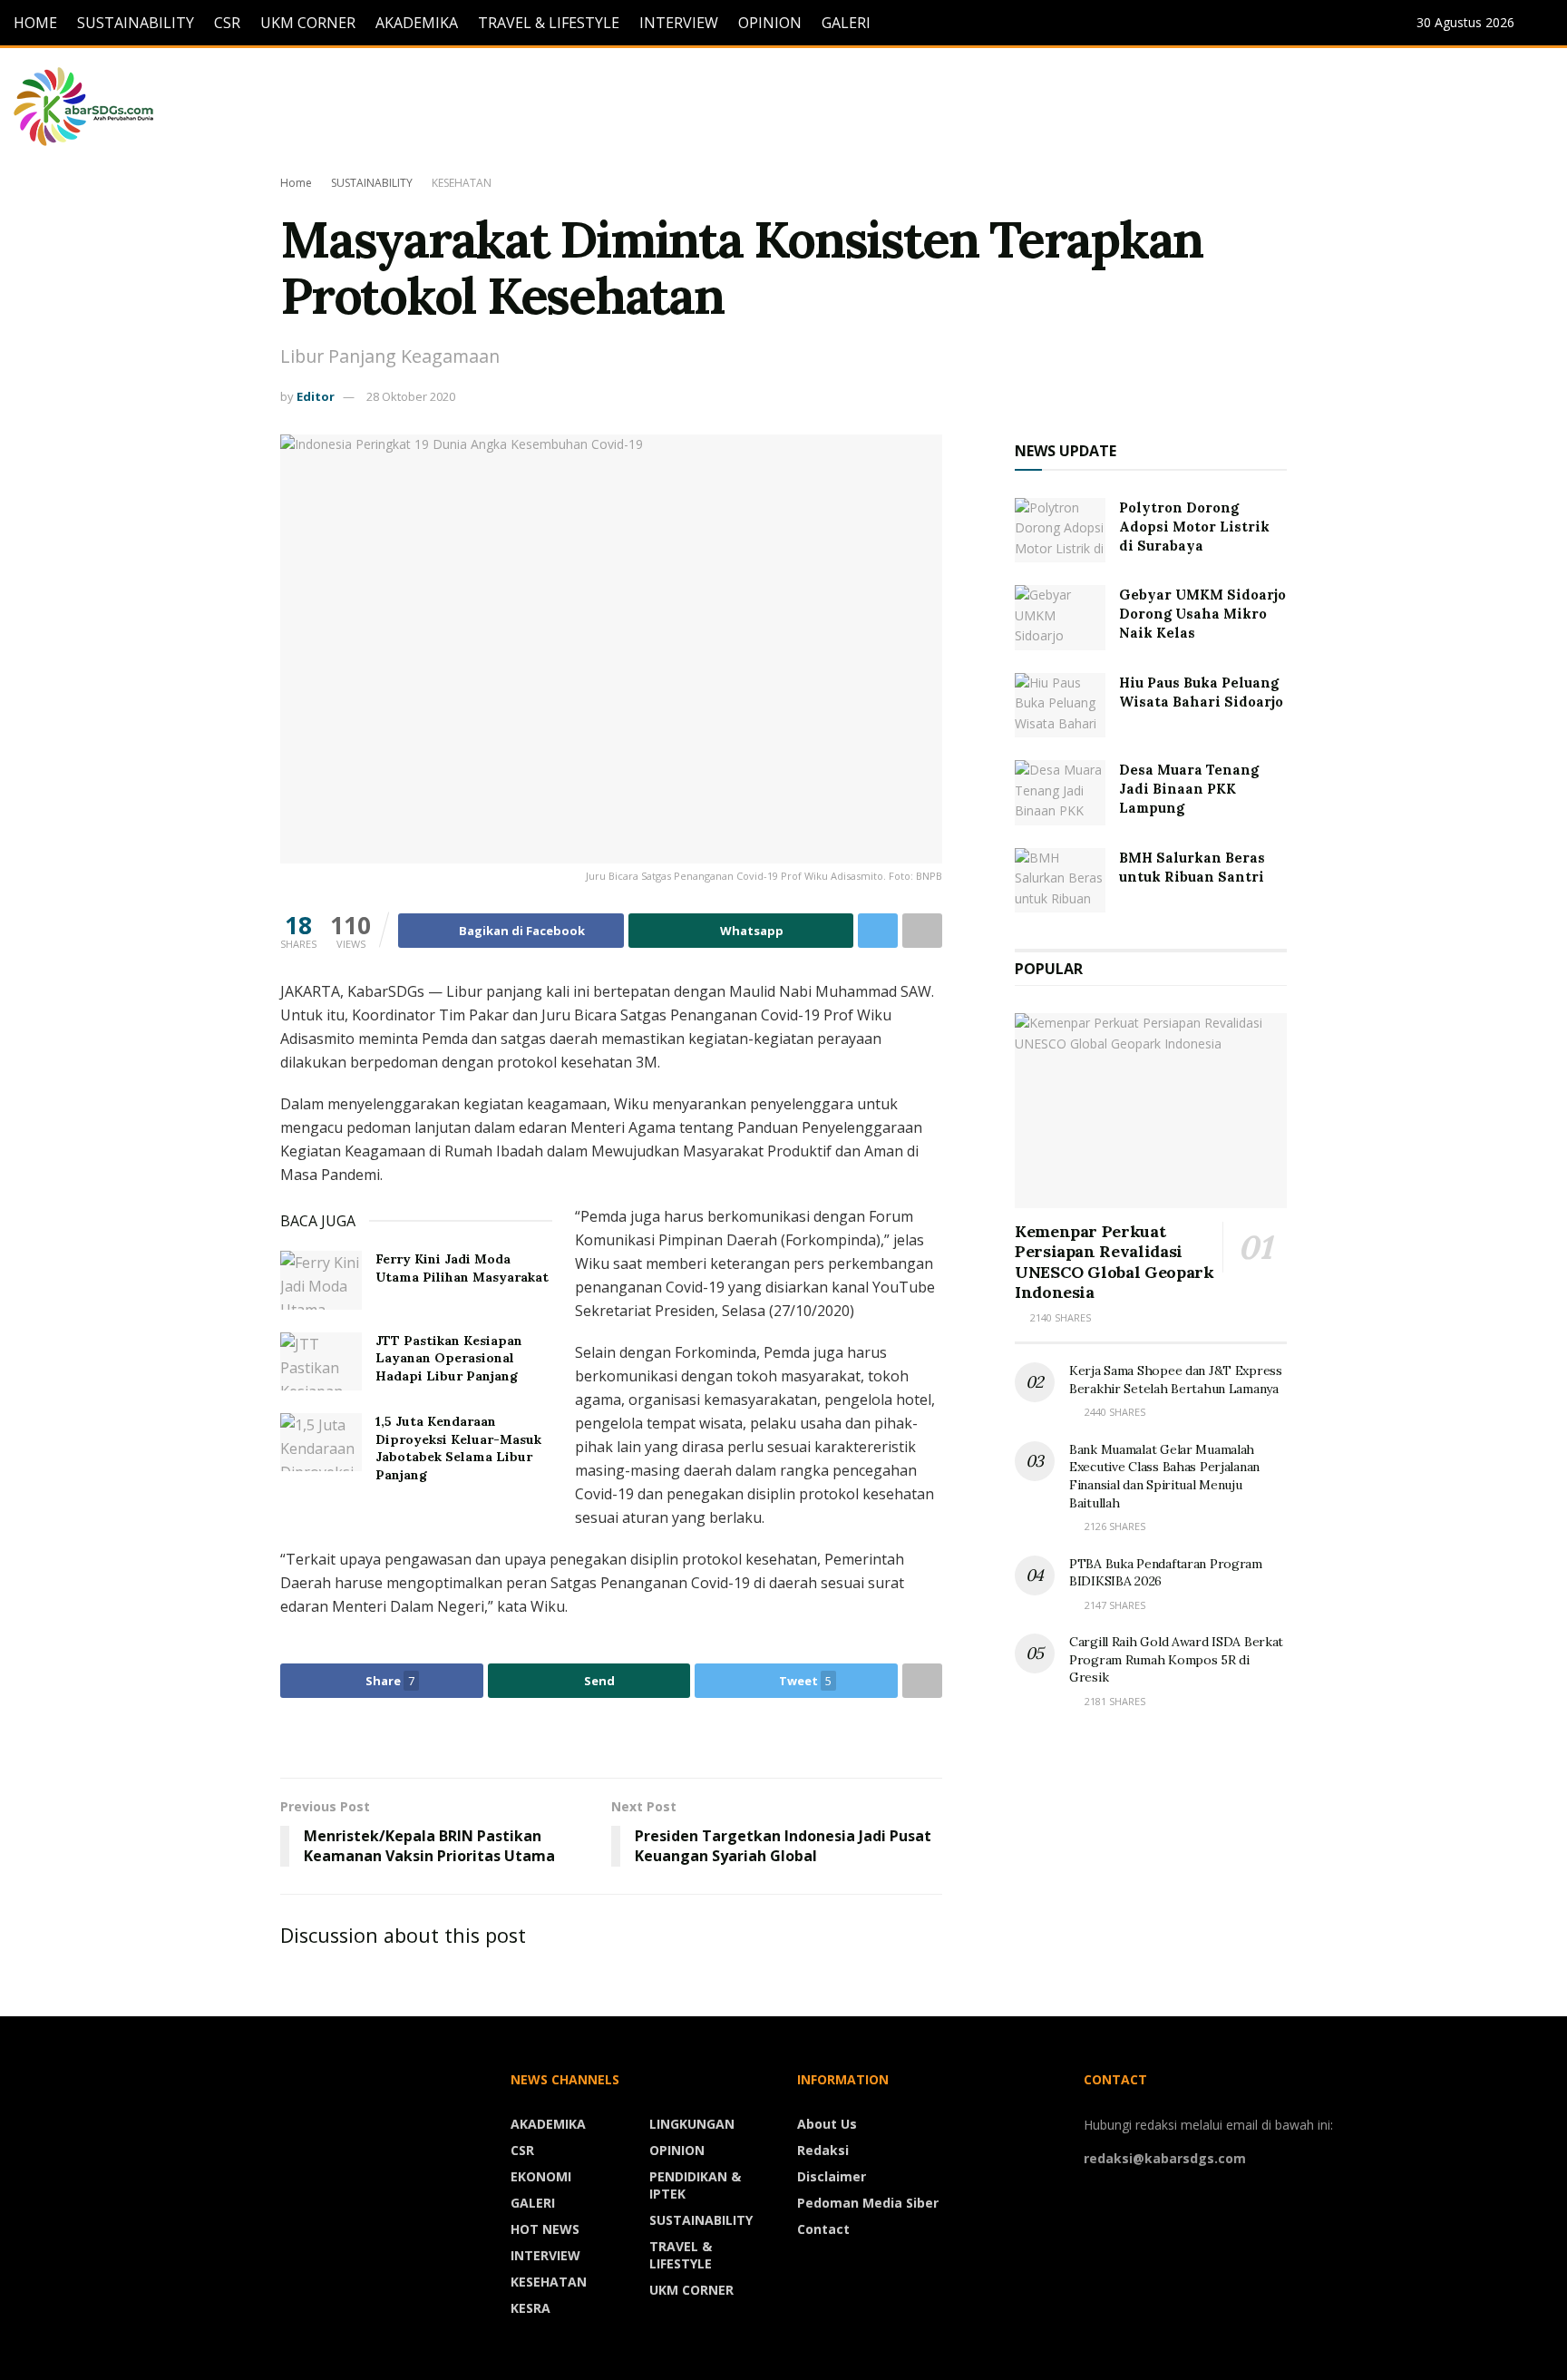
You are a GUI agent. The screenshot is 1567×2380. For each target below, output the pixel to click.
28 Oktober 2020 (411, 396)
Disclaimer (832, 2176)
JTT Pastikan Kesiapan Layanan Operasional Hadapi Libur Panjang (449, 1358)
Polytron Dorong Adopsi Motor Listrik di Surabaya (1194, 527)
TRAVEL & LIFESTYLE (549, 23)
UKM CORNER (308, 23)
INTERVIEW (679, 23)
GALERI (846, 23)
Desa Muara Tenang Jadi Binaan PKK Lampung (1189, 789)
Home (296, 183)
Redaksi (823, 2150)
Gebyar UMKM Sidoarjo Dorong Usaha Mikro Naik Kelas (1202, 614)
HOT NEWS (545, 2229)
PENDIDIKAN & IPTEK (695, 2185)
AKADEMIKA (417, 23)
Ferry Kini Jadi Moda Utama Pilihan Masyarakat (462, 1268)
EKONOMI (541, 2176)
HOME (35, 23)
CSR (227, 23)
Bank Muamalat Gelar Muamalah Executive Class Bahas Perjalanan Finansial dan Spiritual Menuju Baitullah (1164, 1476)
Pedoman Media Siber (868, 2203)
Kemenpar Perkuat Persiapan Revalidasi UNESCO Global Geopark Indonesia (1114, 1262)
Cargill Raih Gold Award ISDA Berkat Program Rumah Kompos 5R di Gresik (1176, 1659)
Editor (316, 396)
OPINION (770, 23)
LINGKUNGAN (692, 2124)
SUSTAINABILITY (136, 23)
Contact (823, 2229)
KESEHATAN (462, 183)
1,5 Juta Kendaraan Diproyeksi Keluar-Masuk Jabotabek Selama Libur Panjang (458, 1448)
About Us (827, 2124)
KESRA (530, 2308)
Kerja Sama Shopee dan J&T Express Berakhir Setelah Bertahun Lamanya (1176, 1380)
